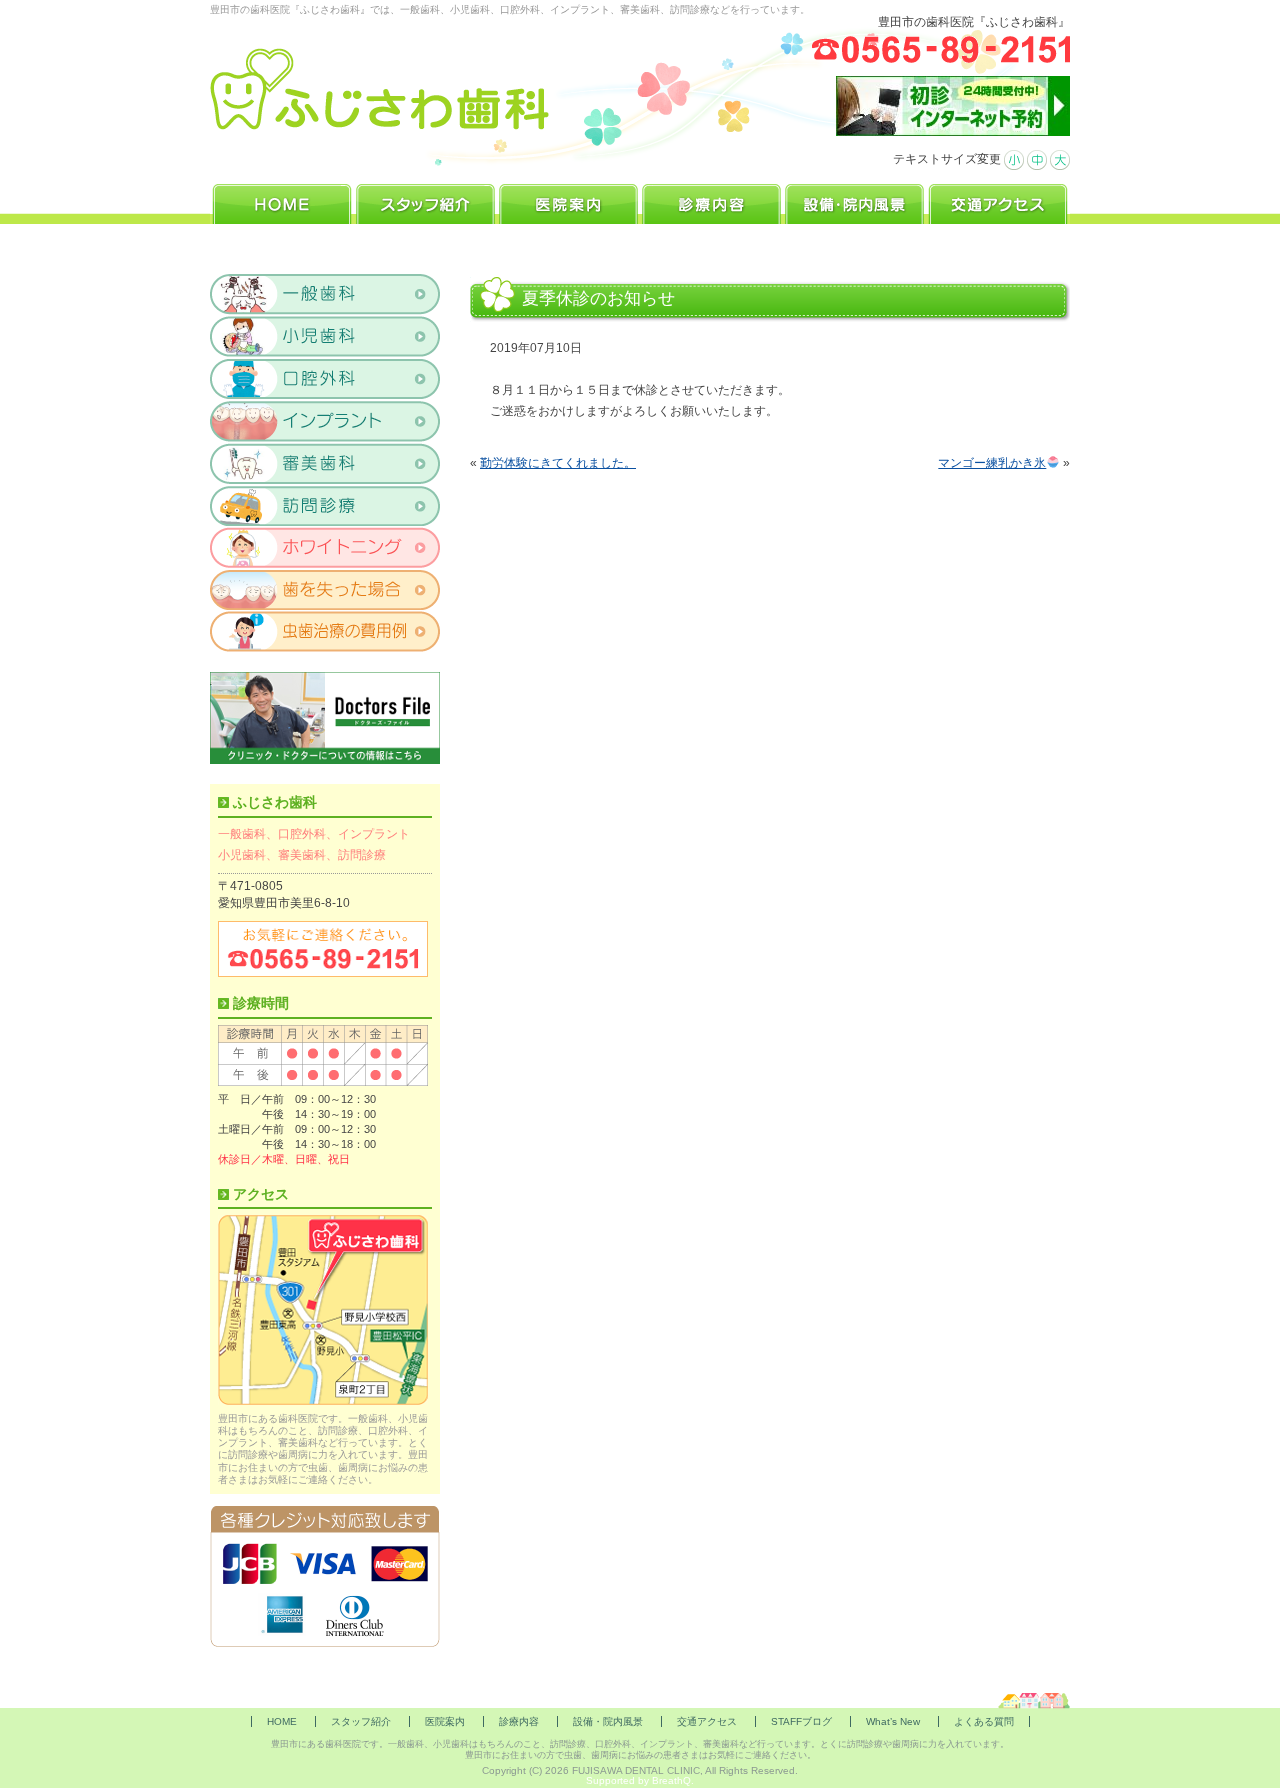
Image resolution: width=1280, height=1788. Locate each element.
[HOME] (282, 201)
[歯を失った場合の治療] (325, 589)
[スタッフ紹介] (425, 201)
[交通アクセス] (998, 201)
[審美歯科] (325, 463)
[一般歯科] (325, 295)
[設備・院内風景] (854, 201)
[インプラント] (325, 421)
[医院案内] (568, 201)
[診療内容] (711, 201)
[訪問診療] (325, 505)
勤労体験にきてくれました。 (558, 463)
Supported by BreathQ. (640, 1780)
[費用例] (325, 631)
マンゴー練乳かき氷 (992, 463)
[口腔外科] (325, 379)
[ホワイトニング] (325, 547)
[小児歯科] (325, 337)
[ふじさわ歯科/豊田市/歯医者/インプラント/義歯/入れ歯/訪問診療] (380, 89)
